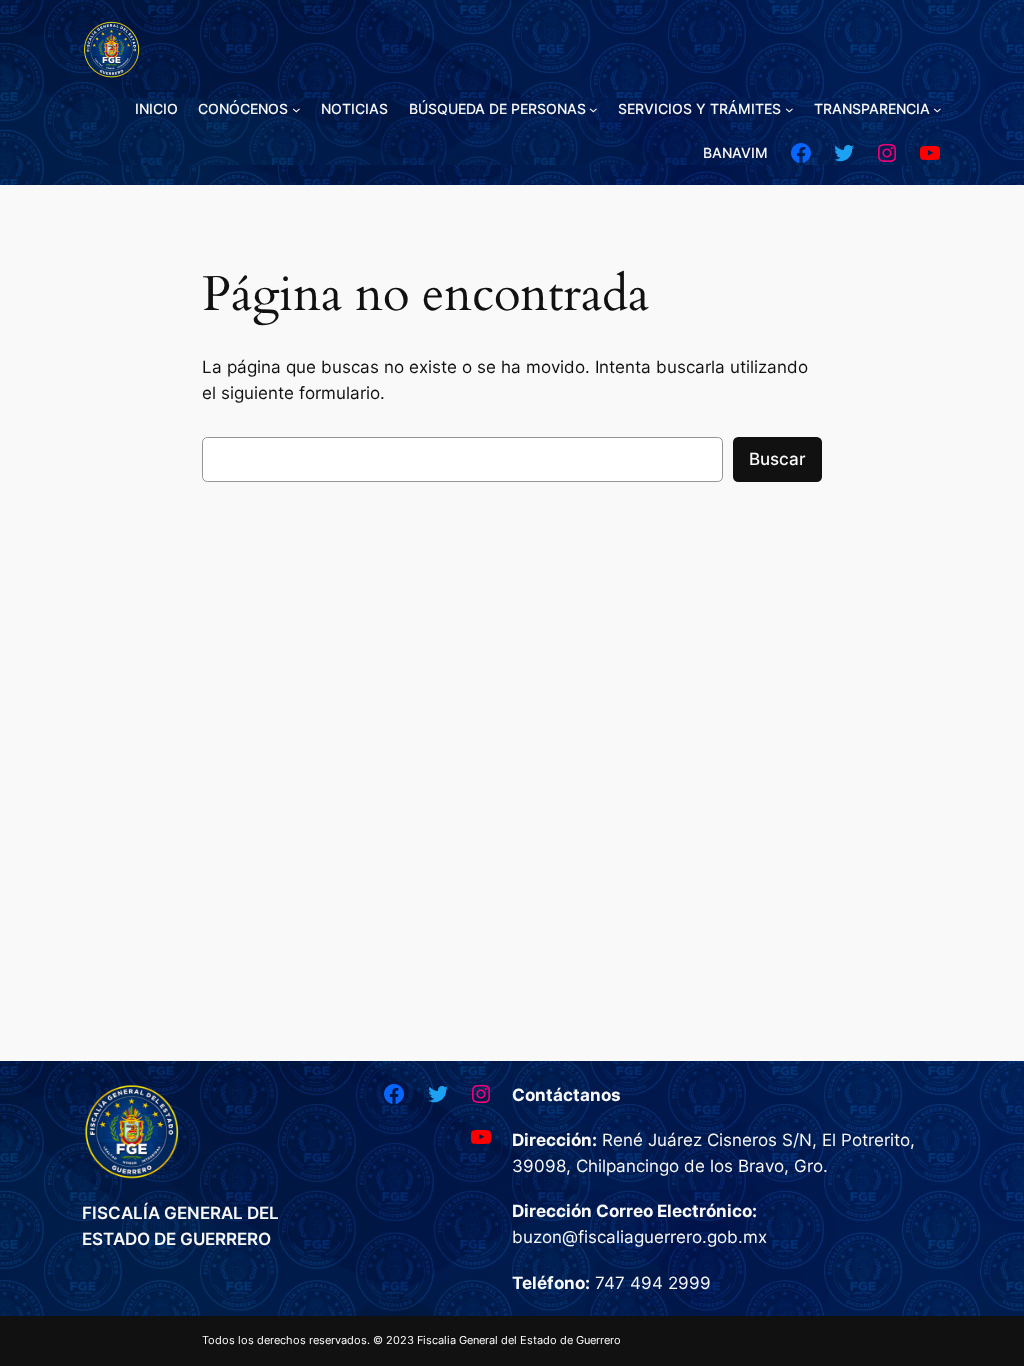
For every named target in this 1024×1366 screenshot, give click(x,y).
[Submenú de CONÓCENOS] (296, 109)
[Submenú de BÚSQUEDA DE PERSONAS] (593, 109)
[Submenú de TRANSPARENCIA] (937, 109)
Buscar (777, 459)
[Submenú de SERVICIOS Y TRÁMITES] (789, 109)
